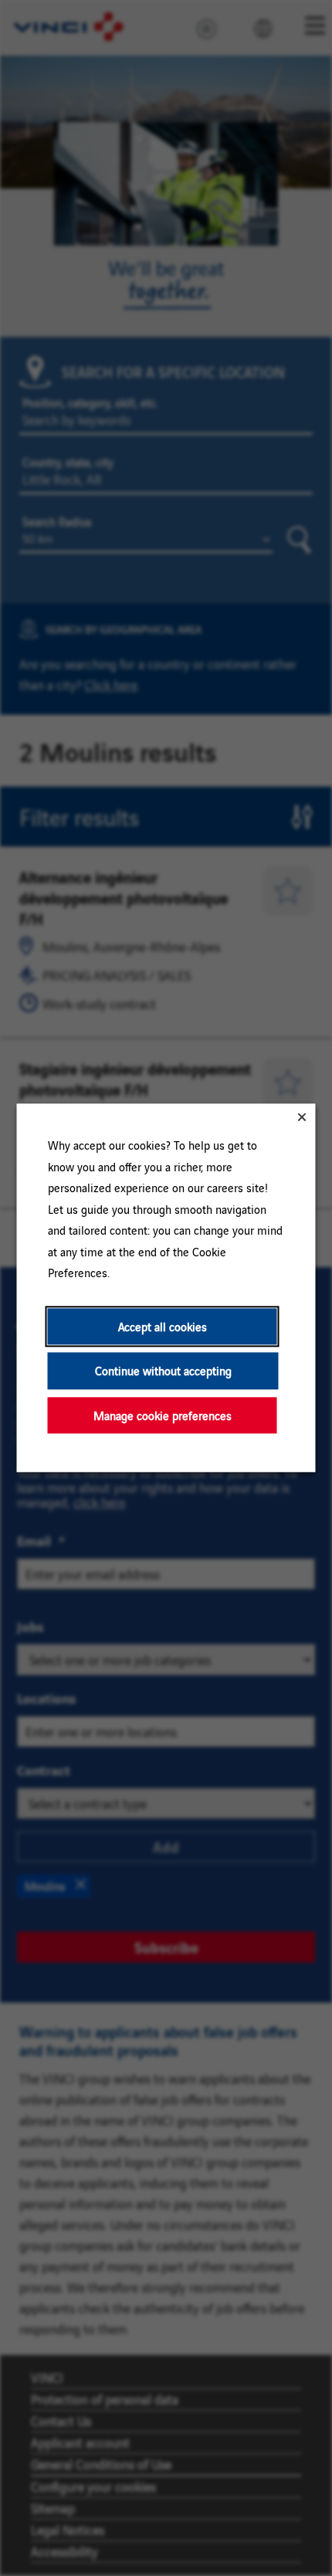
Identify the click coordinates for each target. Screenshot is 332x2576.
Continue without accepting (163, 1371)
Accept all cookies (163, 1326)
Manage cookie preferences (163, 1415)
